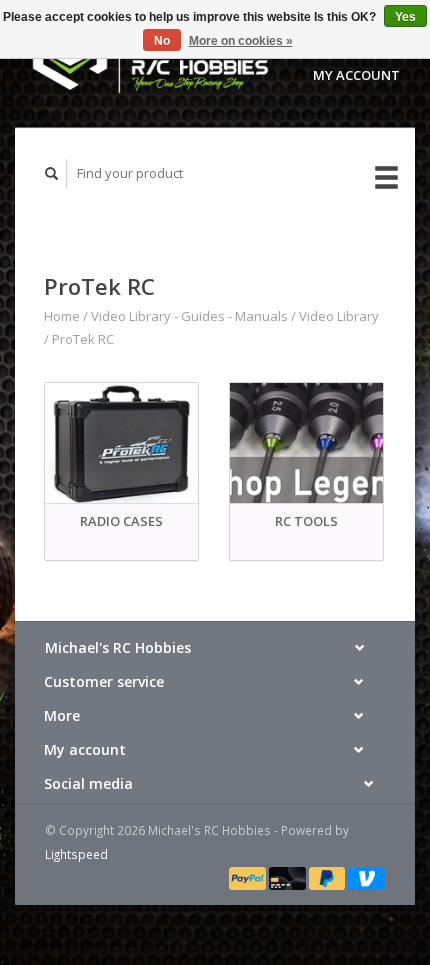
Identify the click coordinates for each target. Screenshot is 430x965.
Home (62, 316)
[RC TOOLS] (306, 443)
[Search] (52, 173)
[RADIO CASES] (121, 443)
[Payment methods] (249, 877)
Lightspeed (76, 854)
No (162, 41)
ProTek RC (83, 339)
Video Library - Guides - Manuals (189, 316)
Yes (405, 17)
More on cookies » (241, 41)
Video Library (339, 316)
